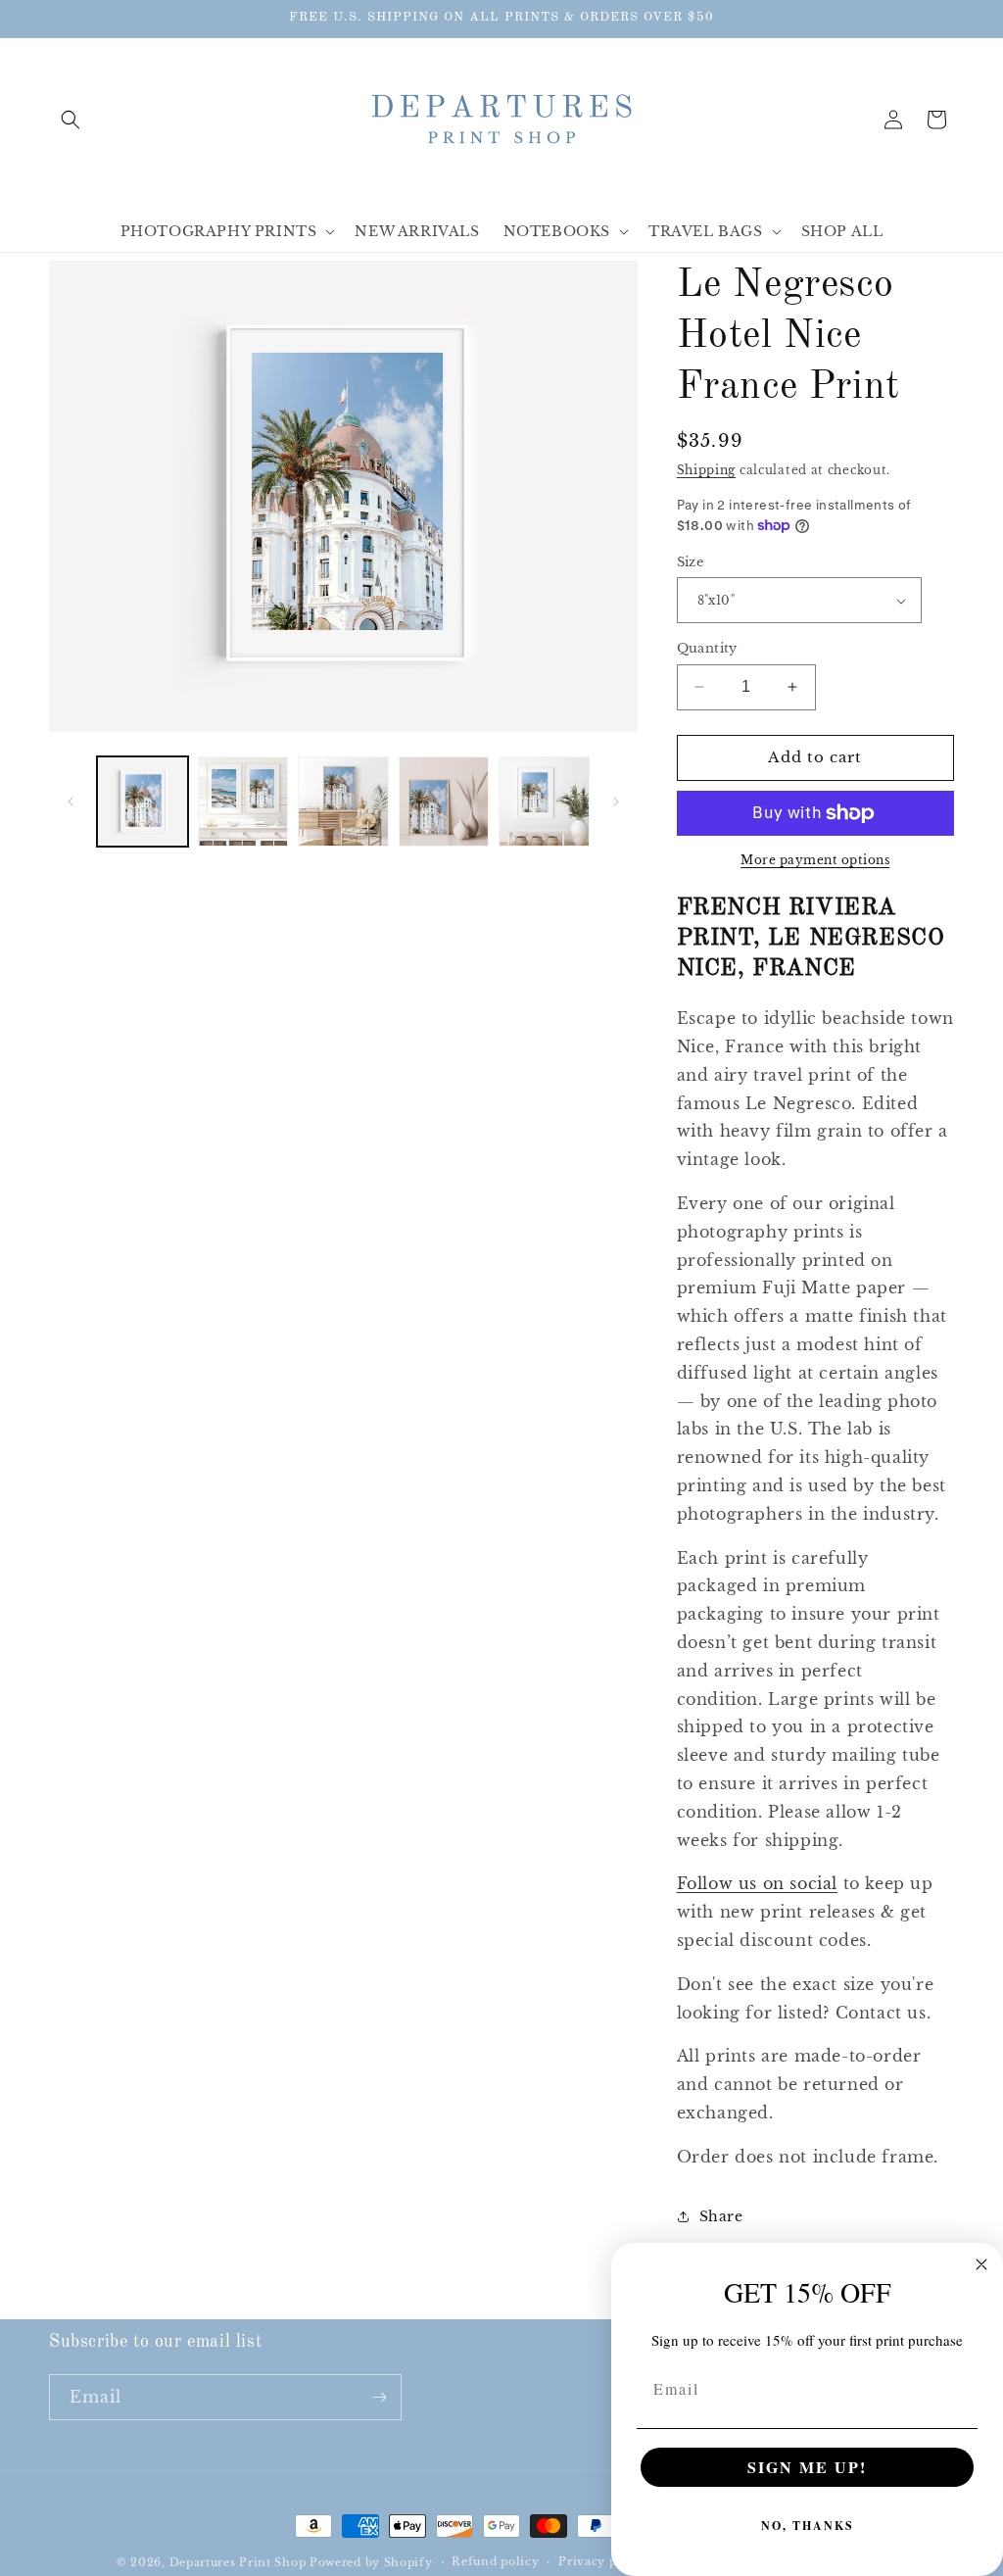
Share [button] (721, 2216)
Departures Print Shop (238, 2562)
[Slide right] (616, 802)
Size (691, 562)
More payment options (815, 860)
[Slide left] (71, 802)
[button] (71, 120)
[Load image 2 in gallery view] (243, 802)
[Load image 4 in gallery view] (444, 802)
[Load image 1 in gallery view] (143, 802)
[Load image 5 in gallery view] (544, 802)
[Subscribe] (379, 2397)
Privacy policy (603, 2561)
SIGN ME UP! (807, 2467)
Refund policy (495, 2561)
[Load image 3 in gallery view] (343, 802)
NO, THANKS (808, 2526)
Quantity (707, 648)
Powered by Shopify (371, 2562)
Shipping (707, 470)
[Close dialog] (981, 2264)
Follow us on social (757, 1883)
